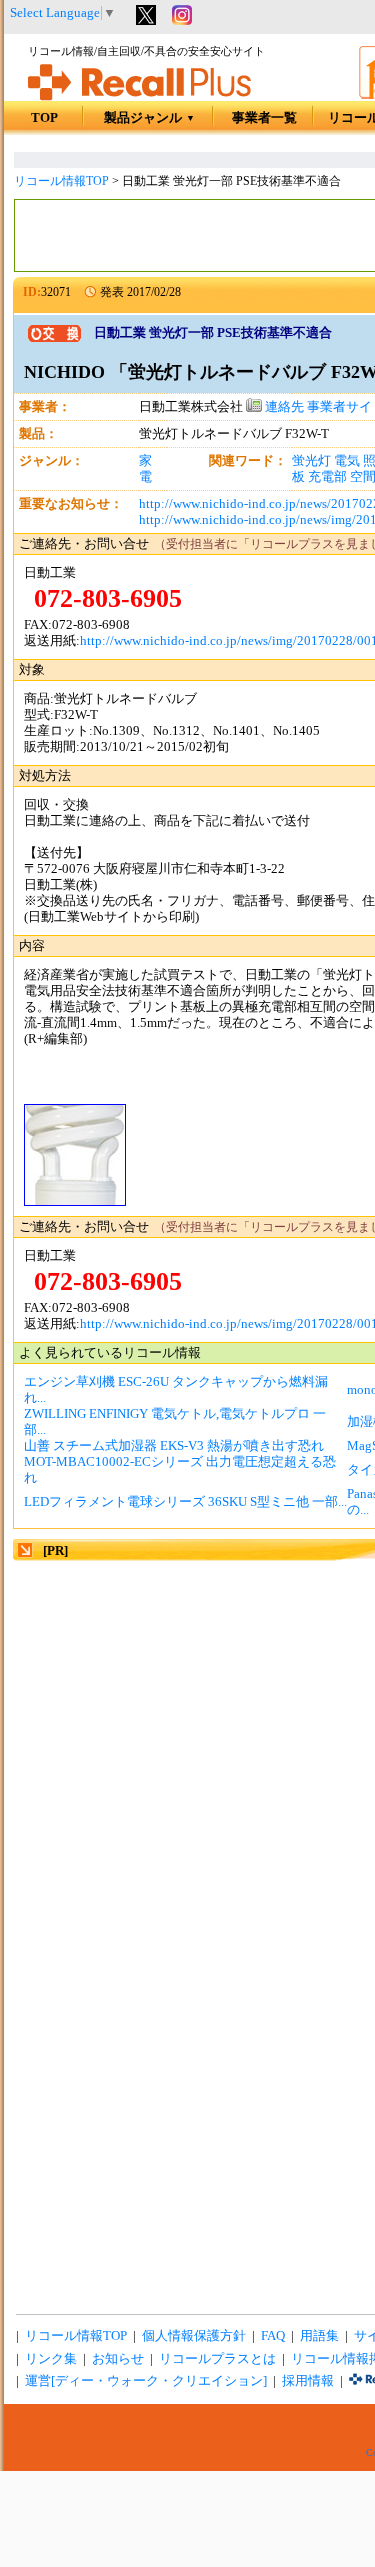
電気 (347, 461)
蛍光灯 (311, 461)
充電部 (327, 477)
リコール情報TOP (61, 181)
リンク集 (51, 2359)
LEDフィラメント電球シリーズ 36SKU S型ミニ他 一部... (185, 1502)
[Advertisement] (187, 1751)
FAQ (273, 2336)
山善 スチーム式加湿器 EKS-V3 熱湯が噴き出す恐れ (174, 1446)
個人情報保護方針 (194, 2336)
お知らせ (118, 2359)
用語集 (319, 2336)
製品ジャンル (149, 118)
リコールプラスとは (217, 2359)
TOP (44, 118)
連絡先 (283, 407)
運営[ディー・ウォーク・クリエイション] (146, 2381)
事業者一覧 (264, 118)
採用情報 (308, 2381)
